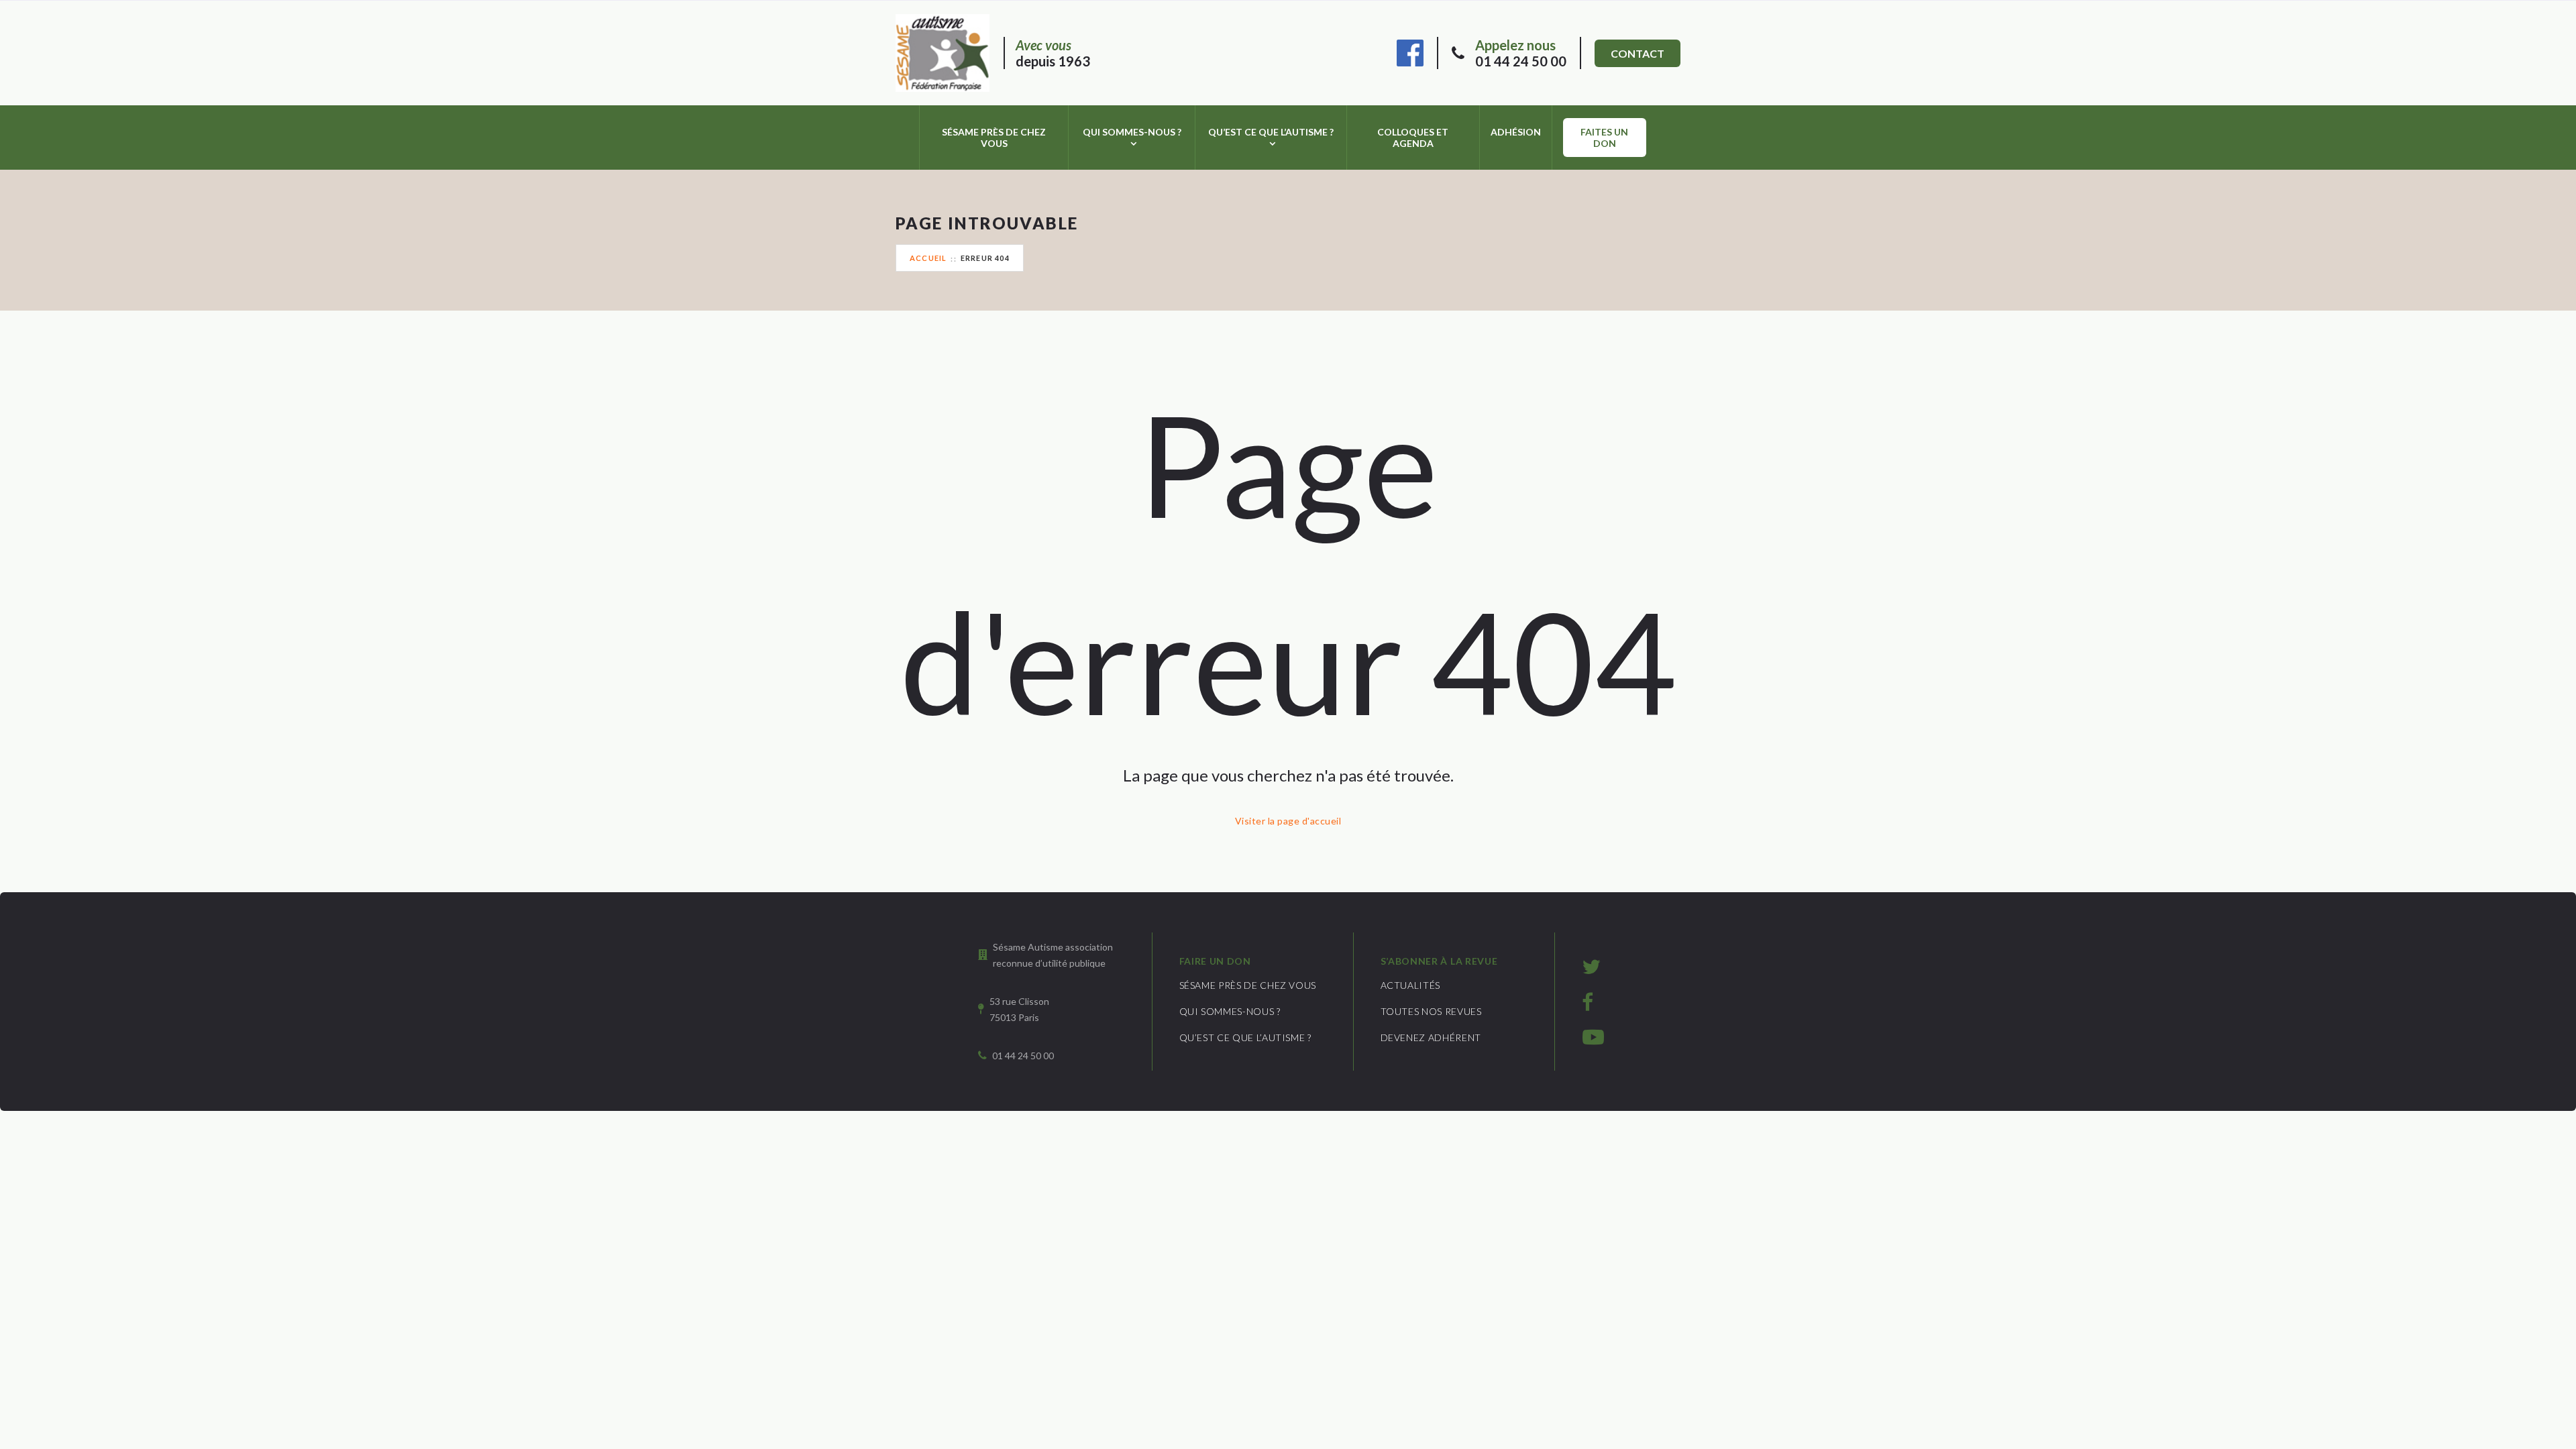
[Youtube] (1593, 1036)
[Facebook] (1410, 51)
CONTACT (1638, 53)
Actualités (1411, 985)
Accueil (928, 258)
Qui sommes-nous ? (1132, 132)
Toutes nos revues (1431, 1011)
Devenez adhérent (1431, 1037)
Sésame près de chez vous (994, 138)
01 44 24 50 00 (1521, 53)
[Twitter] (1591, 966)
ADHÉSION (1516, 132)
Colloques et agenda (1413, 138)
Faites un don (1604, 138)
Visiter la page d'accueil (1288, 821)
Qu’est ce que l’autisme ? (1271, 132)
